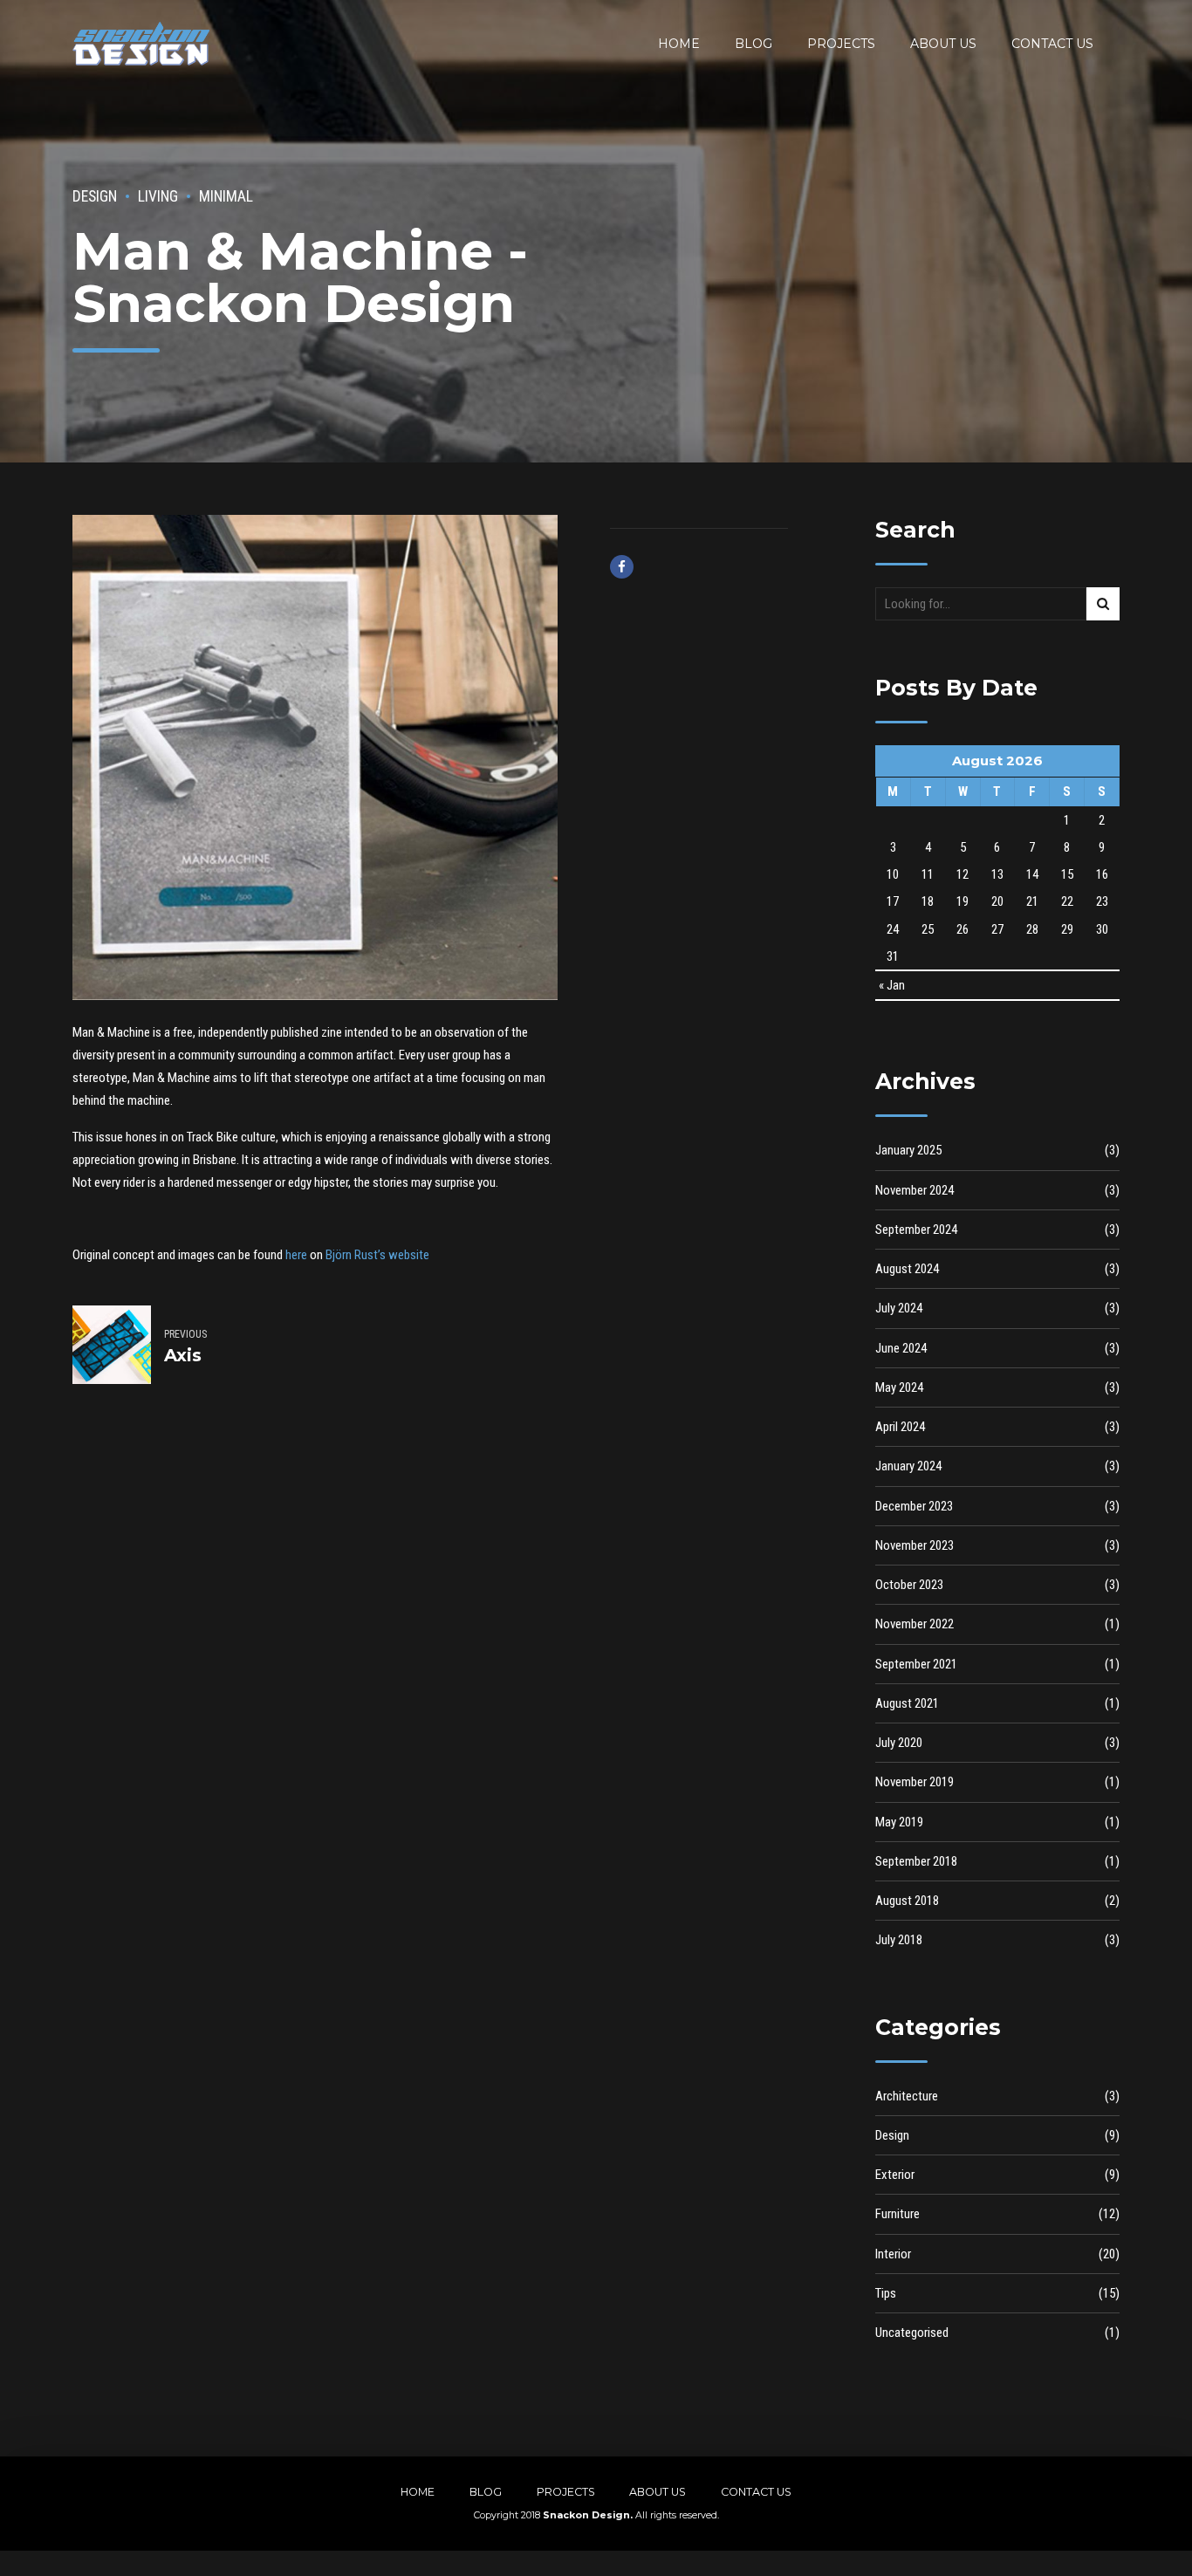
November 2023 (915, 1545)
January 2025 (908, 1150)
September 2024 (916, 1230)
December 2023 (914, 1506)
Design (95, 196)
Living (158, 196)
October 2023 (909, 1585)
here (296, 1255)
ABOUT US (943, 44)
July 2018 (899, 1940)
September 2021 (916, 1664)
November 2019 (915, 1782)
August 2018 (907, 1901)
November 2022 (915, 1624)
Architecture (907, 2096)
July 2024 (899, 1308)
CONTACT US (1052, 44)
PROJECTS (841, 44)
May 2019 (899, 1822)
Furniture (897, 2214)
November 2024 (915, 1190)
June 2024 (901, 1348)
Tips (886, 2293)
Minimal (226, 196)
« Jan (892, 985)
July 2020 (899, 1743)
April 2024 (900, 1427)
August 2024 (907, 1269)
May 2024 (899, 1387)
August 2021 (907, 1703)
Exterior (895, 2175)
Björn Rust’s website (377, 1255)
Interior (893, 2254)
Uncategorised (912, 2333)
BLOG (754, 44)
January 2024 (908, 1466)
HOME (679, 44)
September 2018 (916, 1861)
